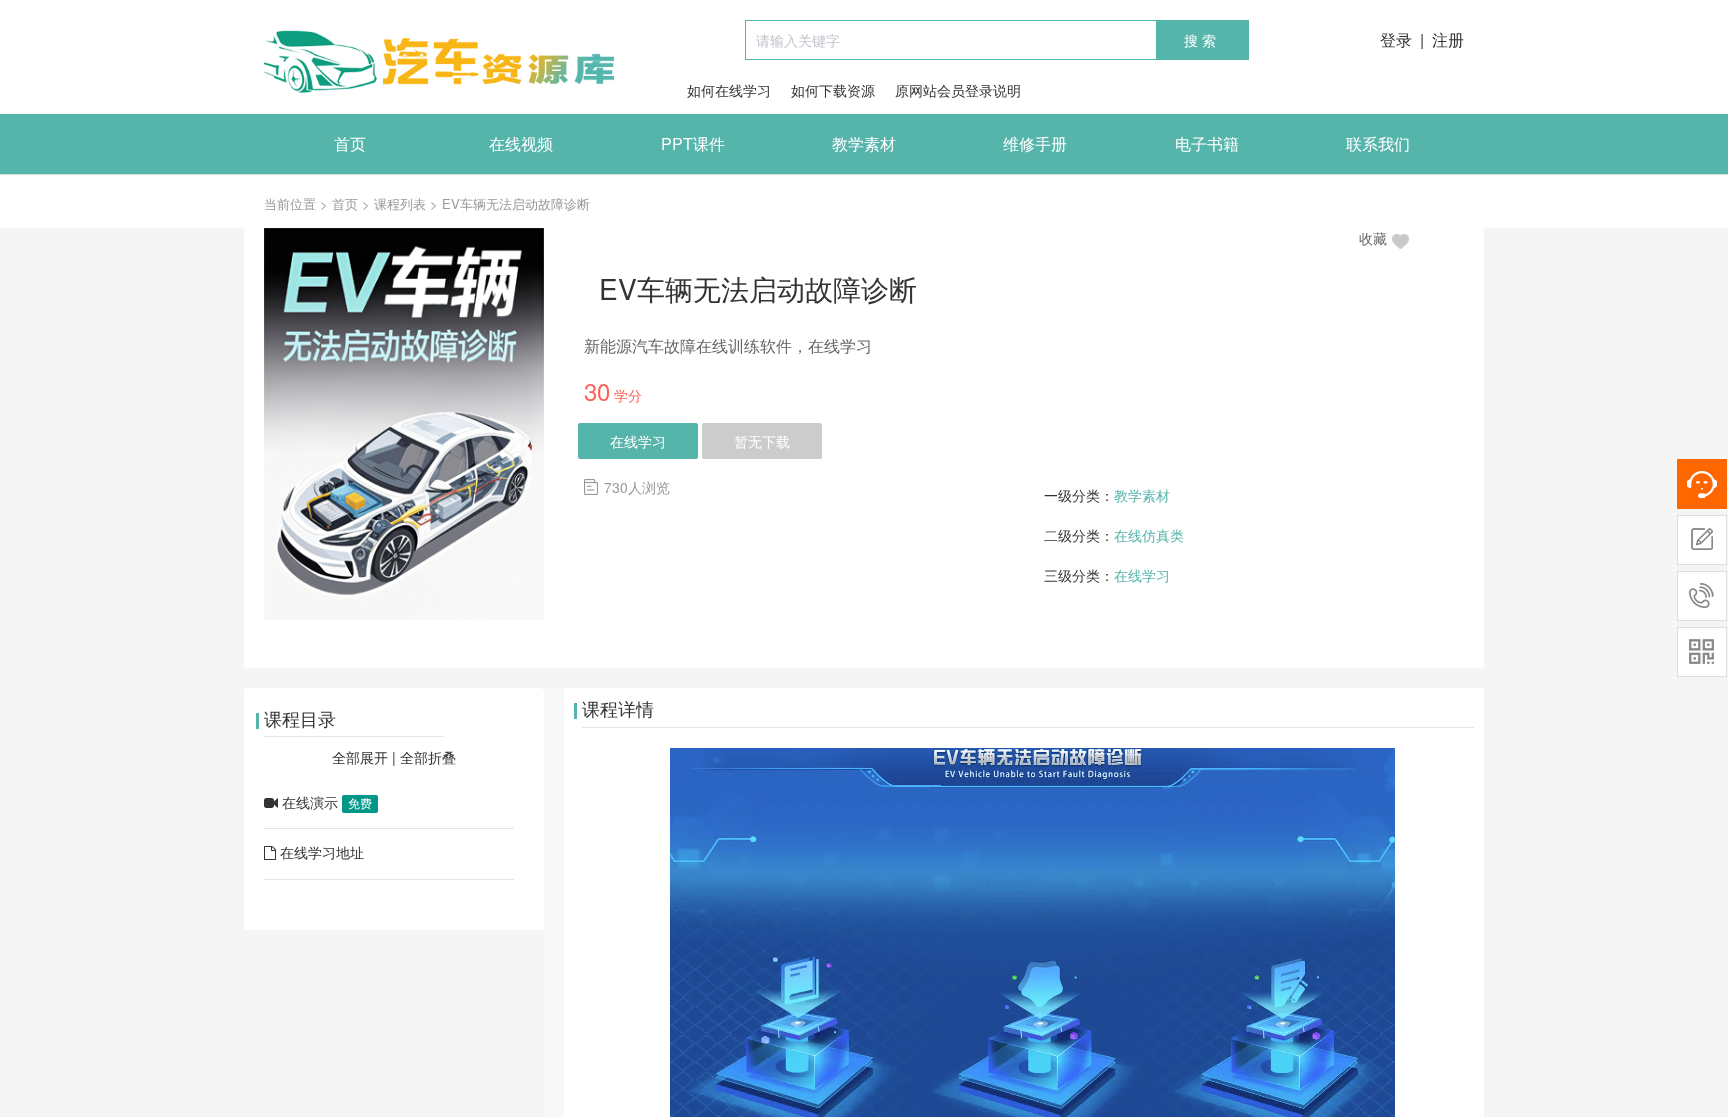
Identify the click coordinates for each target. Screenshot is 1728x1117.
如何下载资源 (833, 90)
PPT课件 (693, 143)
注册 (1448, 39)
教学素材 (864, 143)
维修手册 (1035, 143)
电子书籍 (1207, 143)
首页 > (351, 203)
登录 (1396, 39)
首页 (350, 143)
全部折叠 (428, 757)
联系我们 (1378, 143)
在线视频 (521, 143)
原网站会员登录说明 (958, 90)
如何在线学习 (729, 90)
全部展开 (360, 757)
